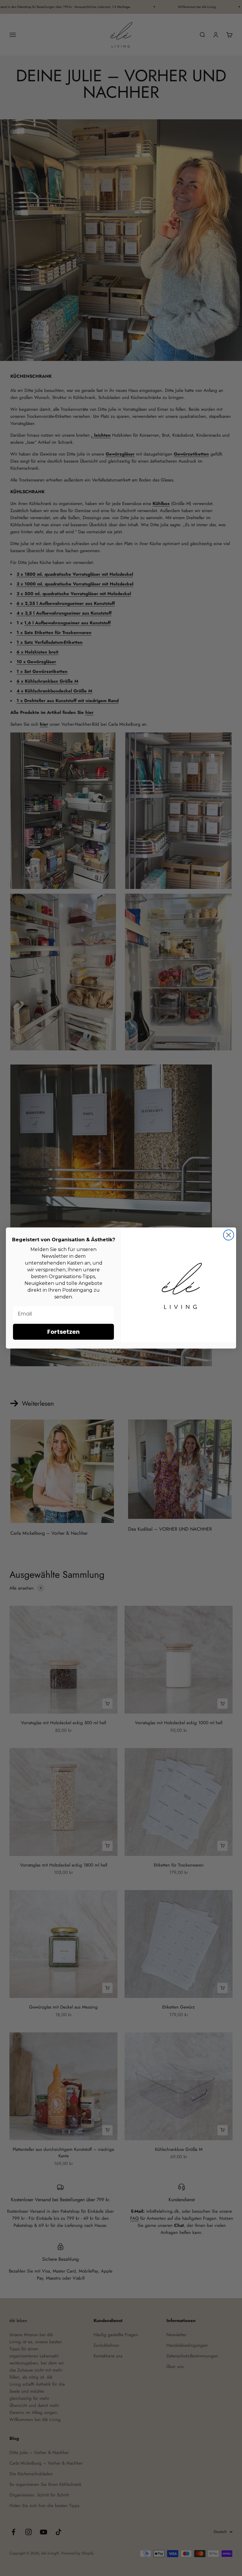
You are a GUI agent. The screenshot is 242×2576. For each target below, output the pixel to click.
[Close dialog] (229, 1235)
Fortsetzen (63, 1332)
